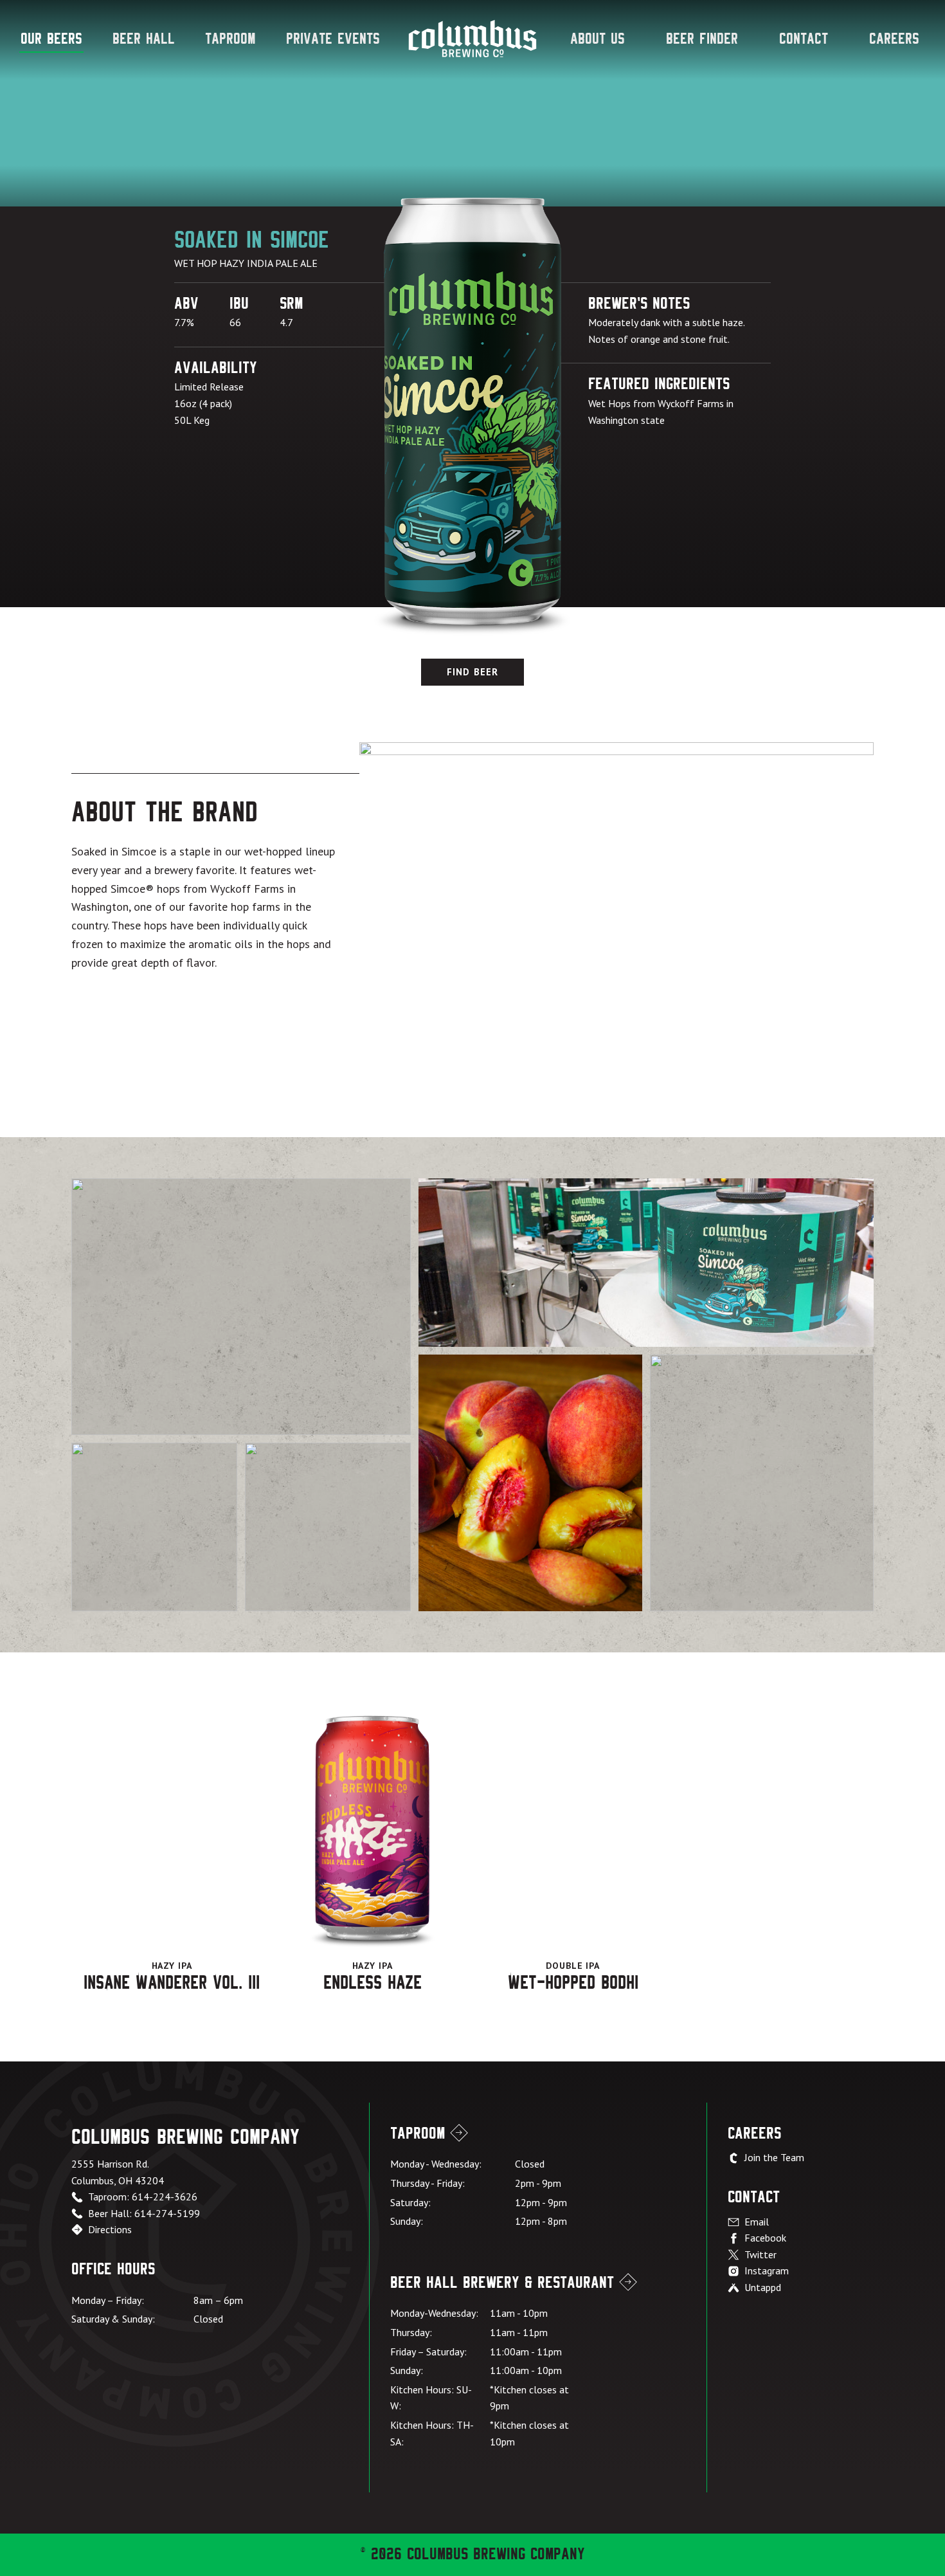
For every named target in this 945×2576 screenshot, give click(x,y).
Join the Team (774, 2157)
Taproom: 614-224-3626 (143, 2197)
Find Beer (473, 672)
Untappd (763, 2287)
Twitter (760, 2254)
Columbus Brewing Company (473, 39)
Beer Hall (144, 39)
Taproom (230, 39)
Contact (804, 39)
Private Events (333, 39)
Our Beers (51, 39)
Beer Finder (702, 39)
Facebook (765, 2238)
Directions (110, 2229)
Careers (894, 39)
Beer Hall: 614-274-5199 (144, 2213)
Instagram (767, 2270)
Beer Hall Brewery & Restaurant (502, 2283)
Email (757, 2222)
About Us (598, 39)
